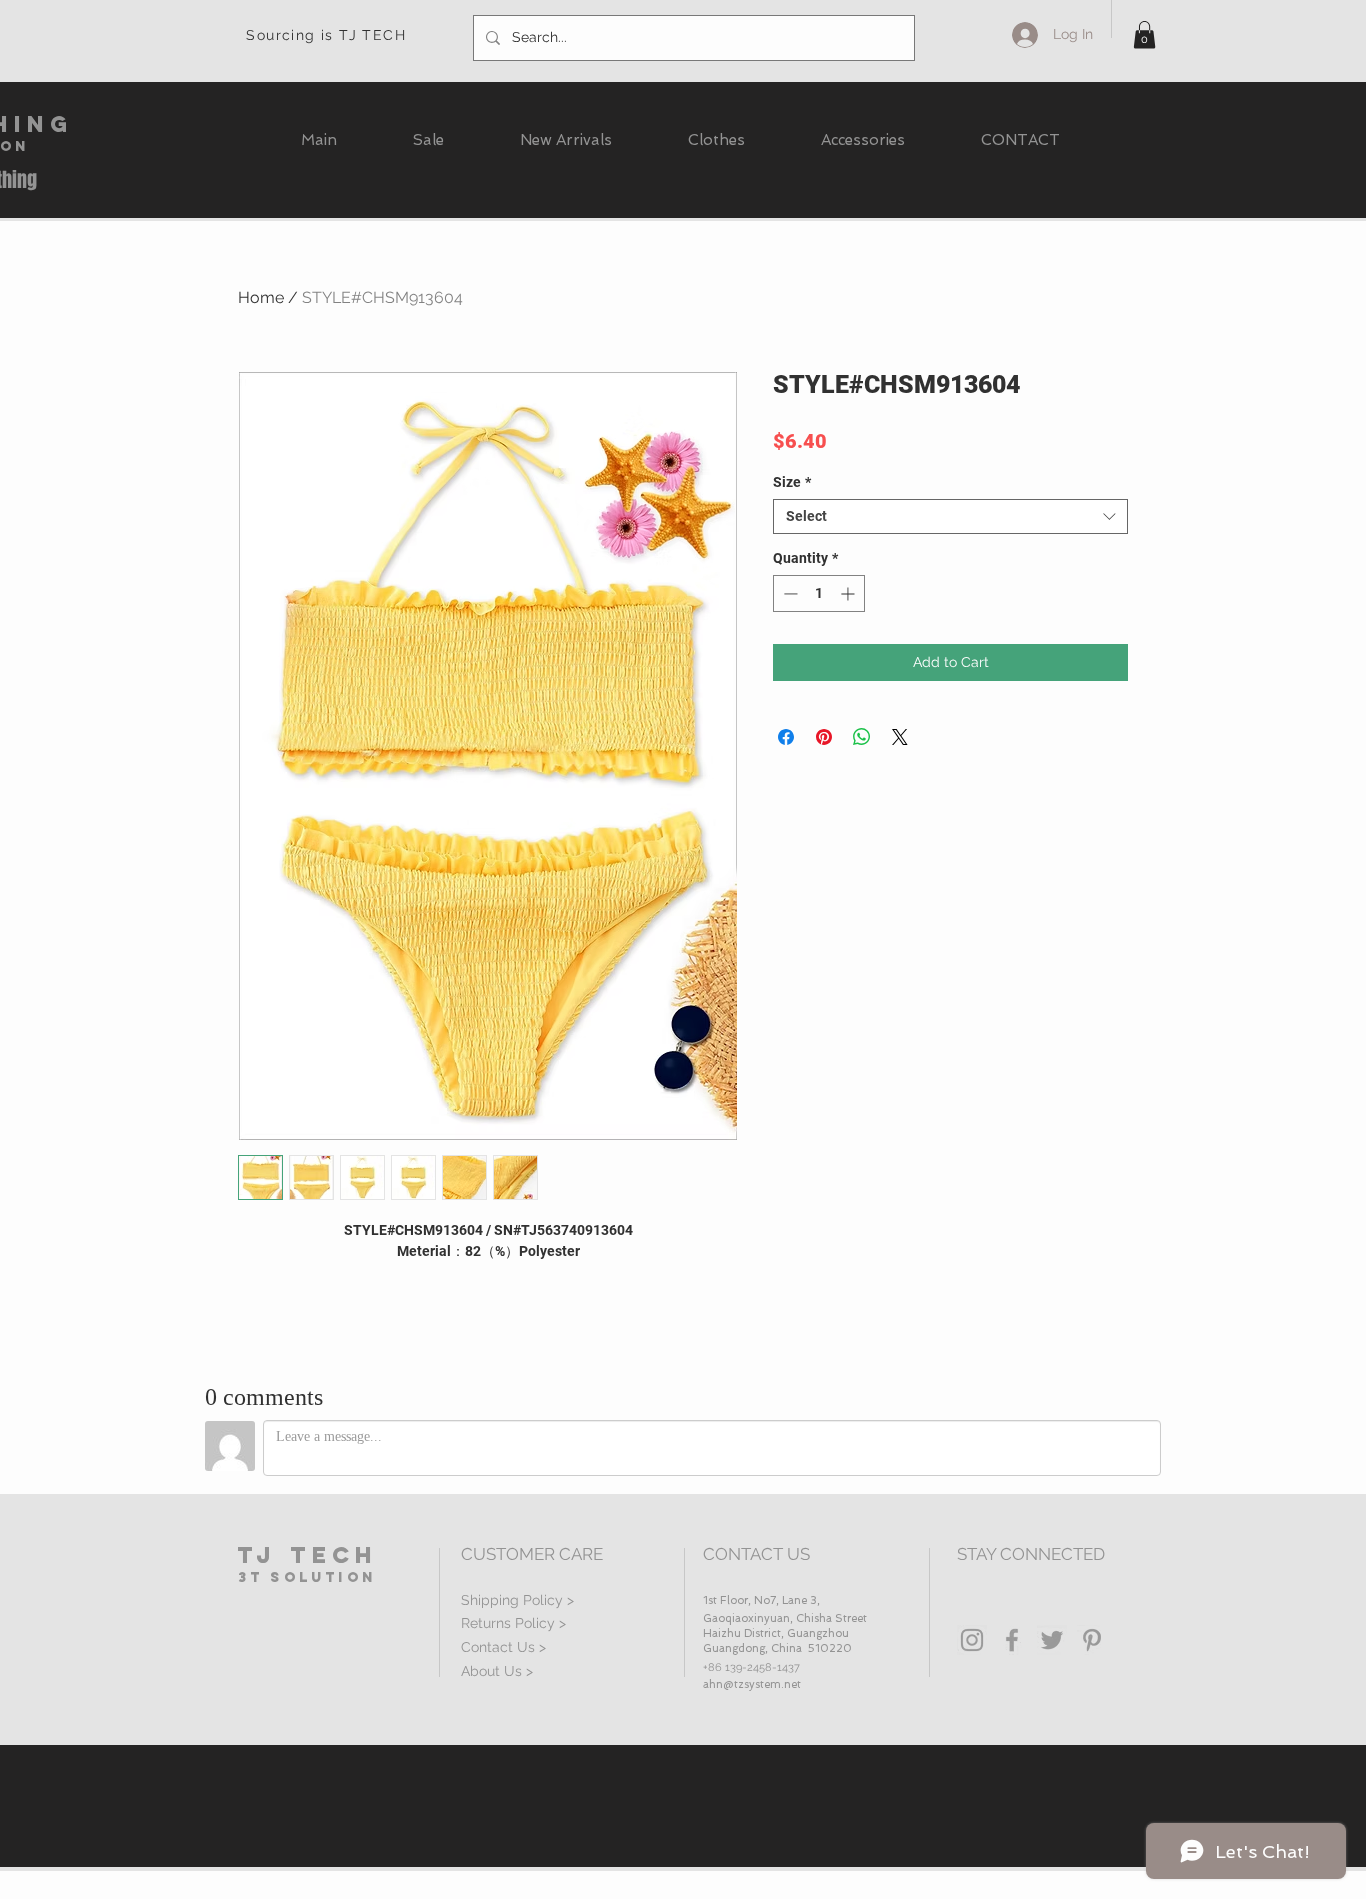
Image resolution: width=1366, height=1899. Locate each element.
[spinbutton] (819, 593)
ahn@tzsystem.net (752, 1684)
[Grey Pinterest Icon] (1092, 1640)
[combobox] (950, 516)
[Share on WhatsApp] (862, 737)
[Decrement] (788, 593)
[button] (1144, 34)
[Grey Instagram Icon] (972, 1640)
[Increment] (849, 593)
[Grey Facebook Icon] (1012, 1640)
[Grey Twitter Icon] (1052, 1640)
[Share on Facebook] (786, 737)
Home (261, 297)
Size (792, 482)
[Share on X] (900, 737)
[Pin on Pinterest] (824, 737)
